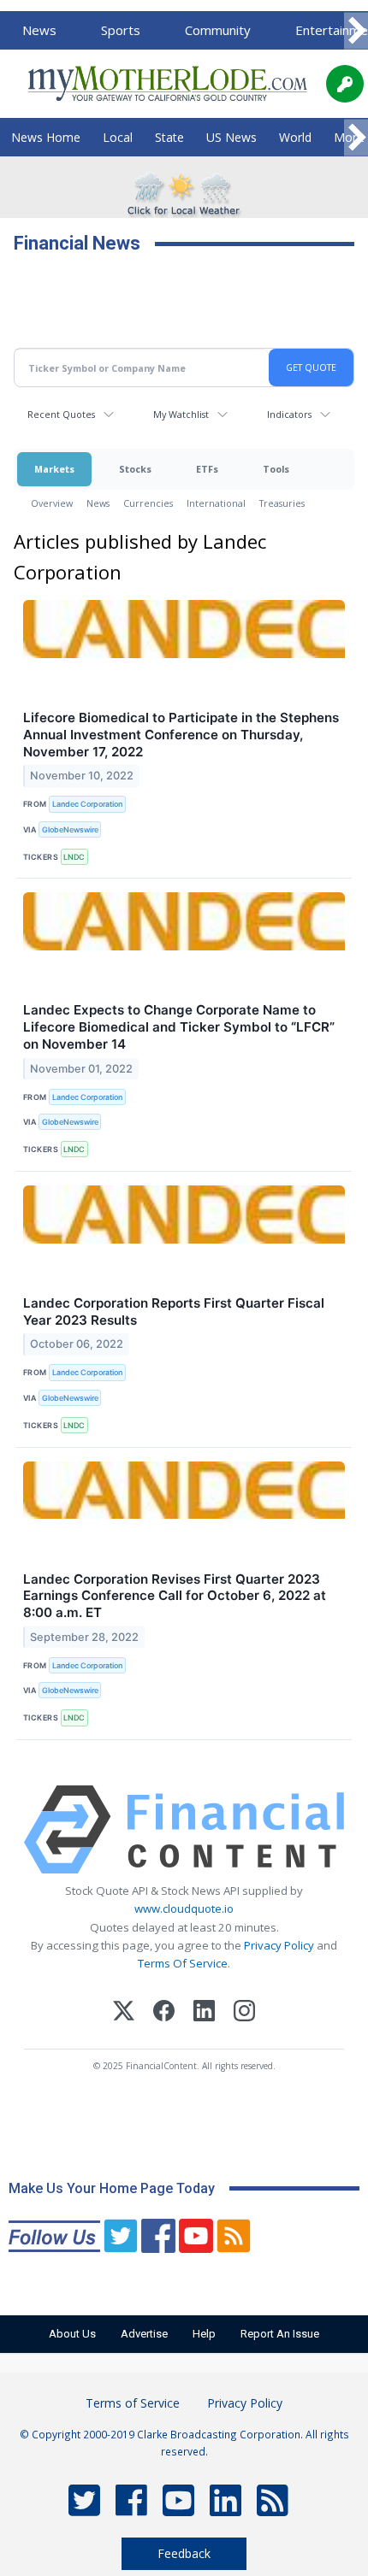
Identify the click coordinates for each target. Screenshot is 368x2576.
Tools (276, 469)
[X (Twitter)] (124, 2013)
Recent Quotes (61, 414)
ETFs (207, 469)
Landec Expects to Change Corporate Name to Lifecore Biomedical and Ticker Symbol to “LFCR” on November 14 (179, 1027)
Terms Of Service (183, 1963)
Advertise (144, 2334)
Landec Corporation (87, 804)
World (295, 137)
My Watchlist (181, 414)
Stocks (135, 469)
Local (118, 137)
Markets (54, 469)
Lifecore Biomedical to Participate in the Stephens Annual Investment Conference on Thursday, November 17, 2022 (181, 735)
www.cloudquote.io (184, 1908)
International (216, 503)
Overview (52, 503)
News (39, 30)
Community (218, 30)
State (169, 137)
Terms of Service (133, 2403)
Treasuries (282, 503)
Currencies (148, 503)
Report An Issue (280, 2334)
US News (231, 137)
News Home (46, 137)
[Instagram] (244, 2013)
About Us (72, 2334)
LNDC (74, 857)
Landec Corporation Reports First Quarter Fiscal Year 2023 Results (174, 1312)
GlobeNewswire (70, 829)
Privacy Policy (279, 1945)
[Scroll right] (356, 31)
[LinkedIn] (204, 2013)
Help (204, 2334)
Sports (121, 30)
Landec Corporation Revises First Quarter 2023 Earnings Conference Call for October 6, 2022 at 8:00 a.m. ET (175, 1596)
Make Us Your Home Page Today (112, 2188)
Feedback (184, 2553)
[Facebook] (164, 2013)
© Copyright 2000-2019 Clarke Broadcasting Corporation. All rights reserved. (184, 2443)
